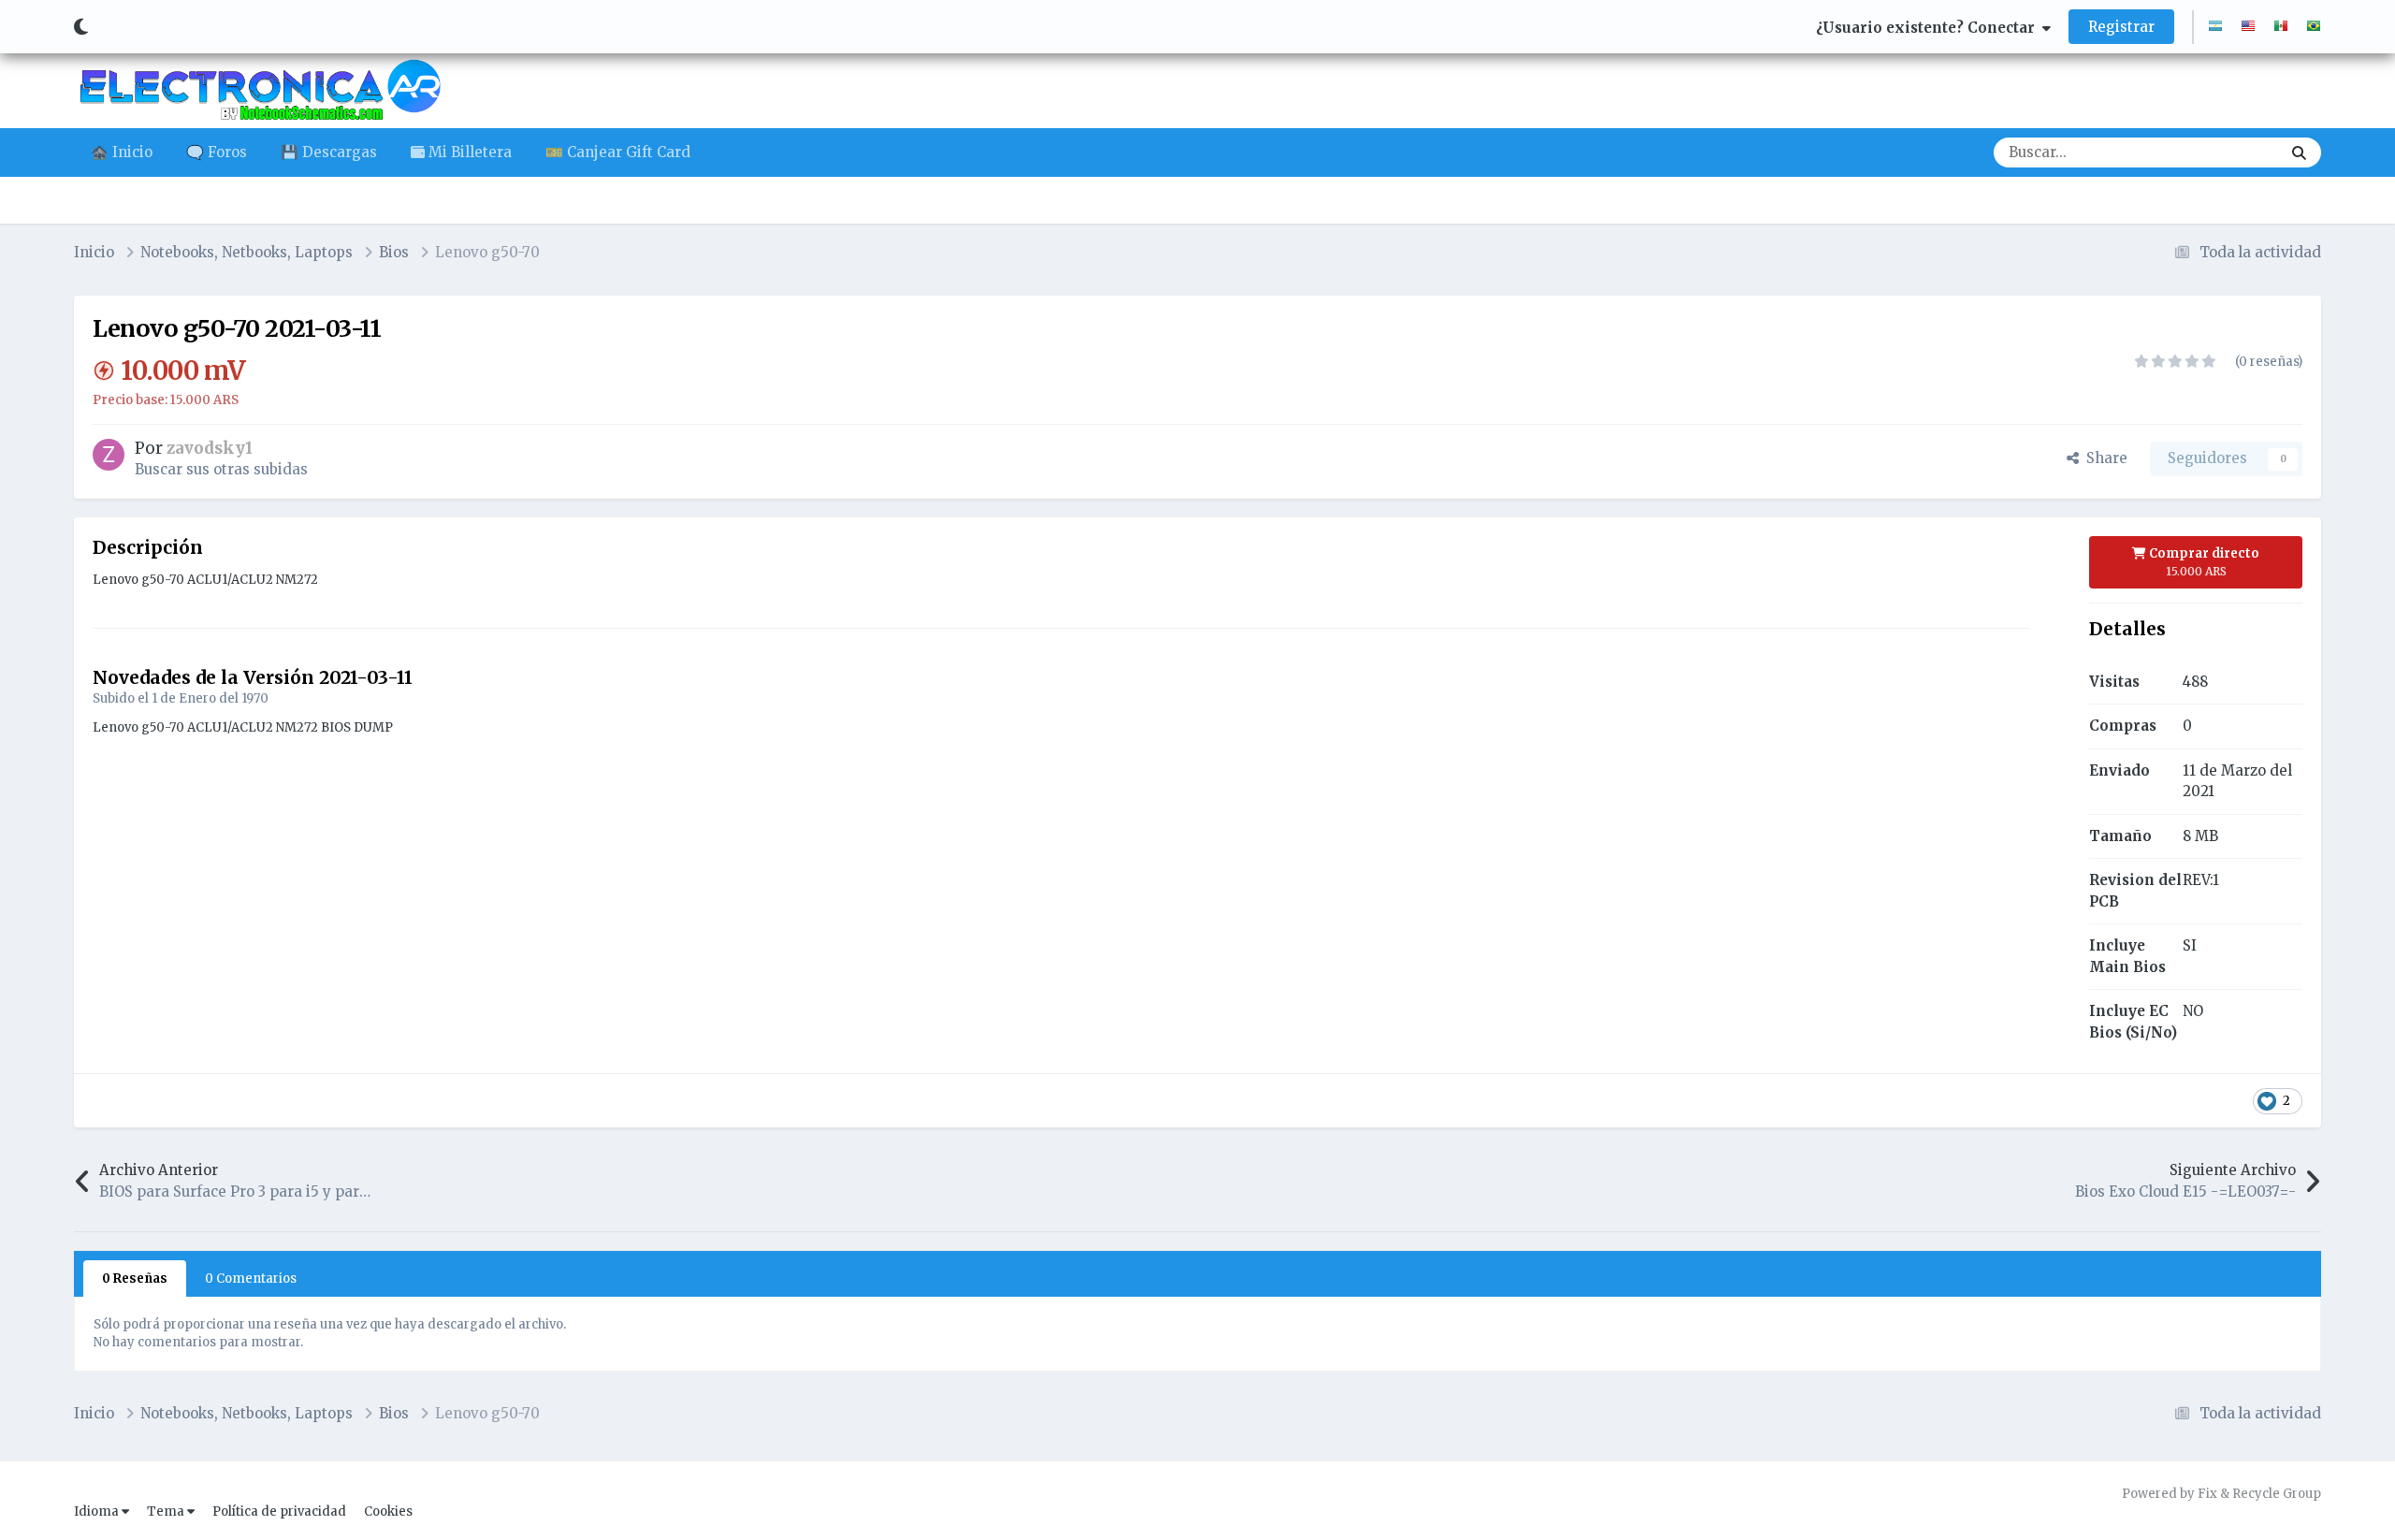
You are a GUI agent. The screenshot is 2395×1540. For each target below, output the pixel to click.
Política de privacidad (279, 1511)
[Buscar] (2299, 153)
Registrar (2121, 27)
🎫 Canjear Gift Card (618, 152)
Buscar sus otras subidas (221, 469)
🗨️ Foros (217, 152)
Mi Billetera (468, 152)
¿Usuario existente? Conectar (1929, 28)
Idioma (98, 1511)
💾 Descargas (329, 152)
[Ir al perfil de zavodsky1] (109, 455)
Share (2103, 458)
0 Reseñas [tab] (135, 1278)
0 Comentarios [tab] (251, 1278)
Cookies (388, 1511)
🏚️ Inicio (122, 152)
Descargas (2221, 152)
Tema (167, 1511)
